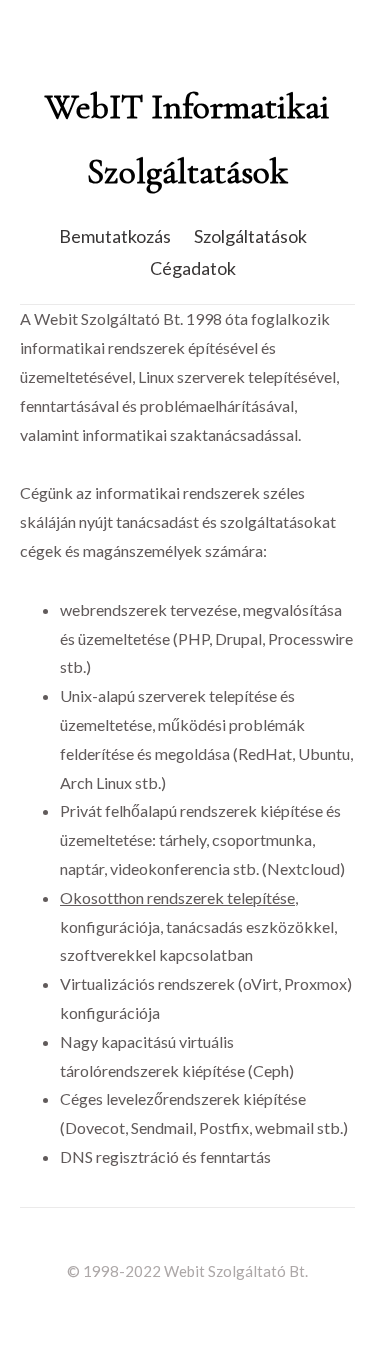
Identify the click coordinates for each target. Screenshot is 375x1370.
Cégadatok (193, 268)
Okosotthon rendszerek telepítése (177, 897)
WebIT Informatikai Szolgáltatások (187, 139)
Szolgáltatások (250, 236)
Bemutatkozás (115, 236)
